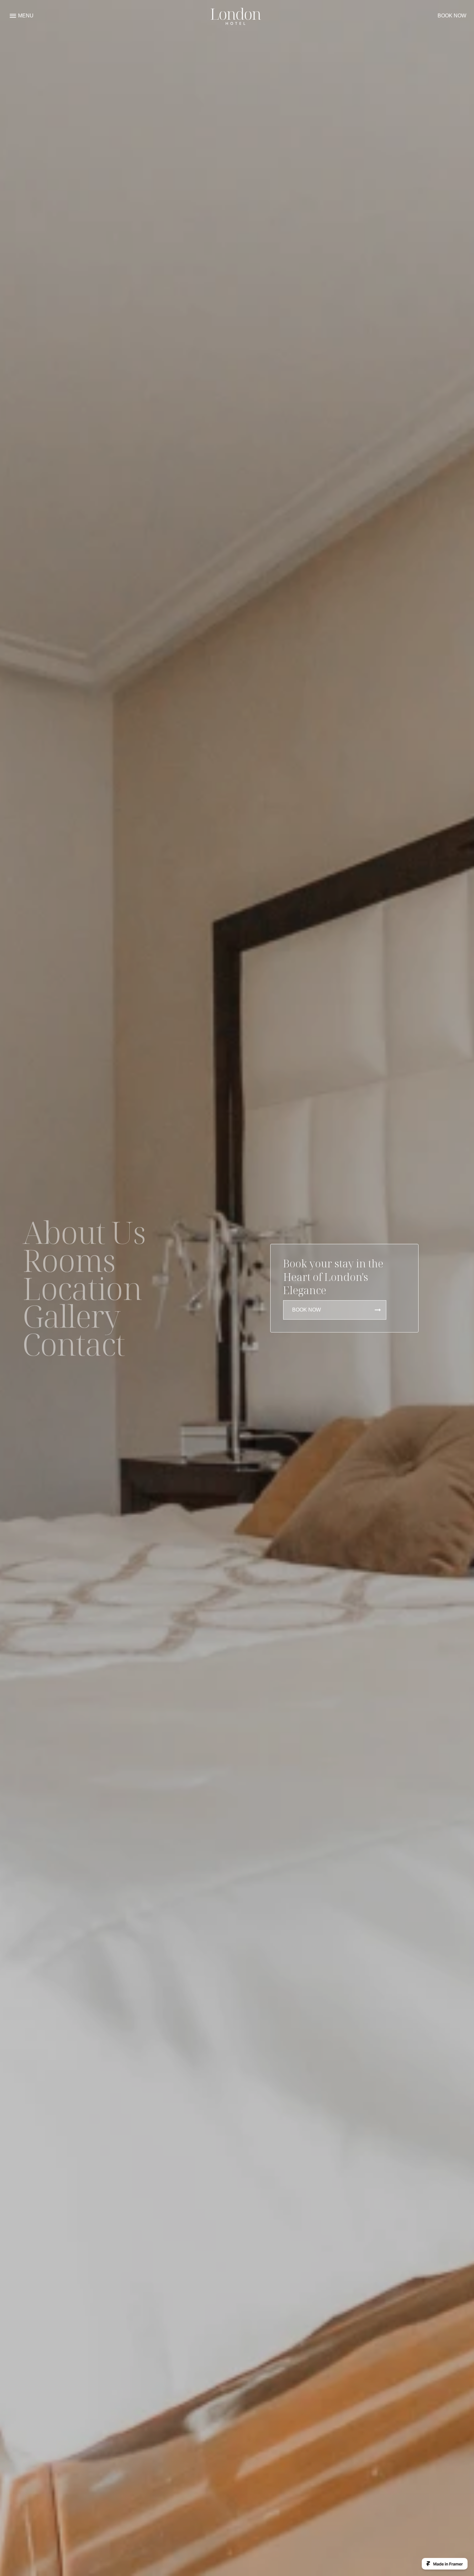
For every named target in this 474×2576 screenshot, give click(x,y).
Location (82, 1288)
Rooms (69, 1260)
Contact (74, 1344)
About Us (84, 1232)
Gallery (72, 1316)
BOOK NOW (452, 16)
